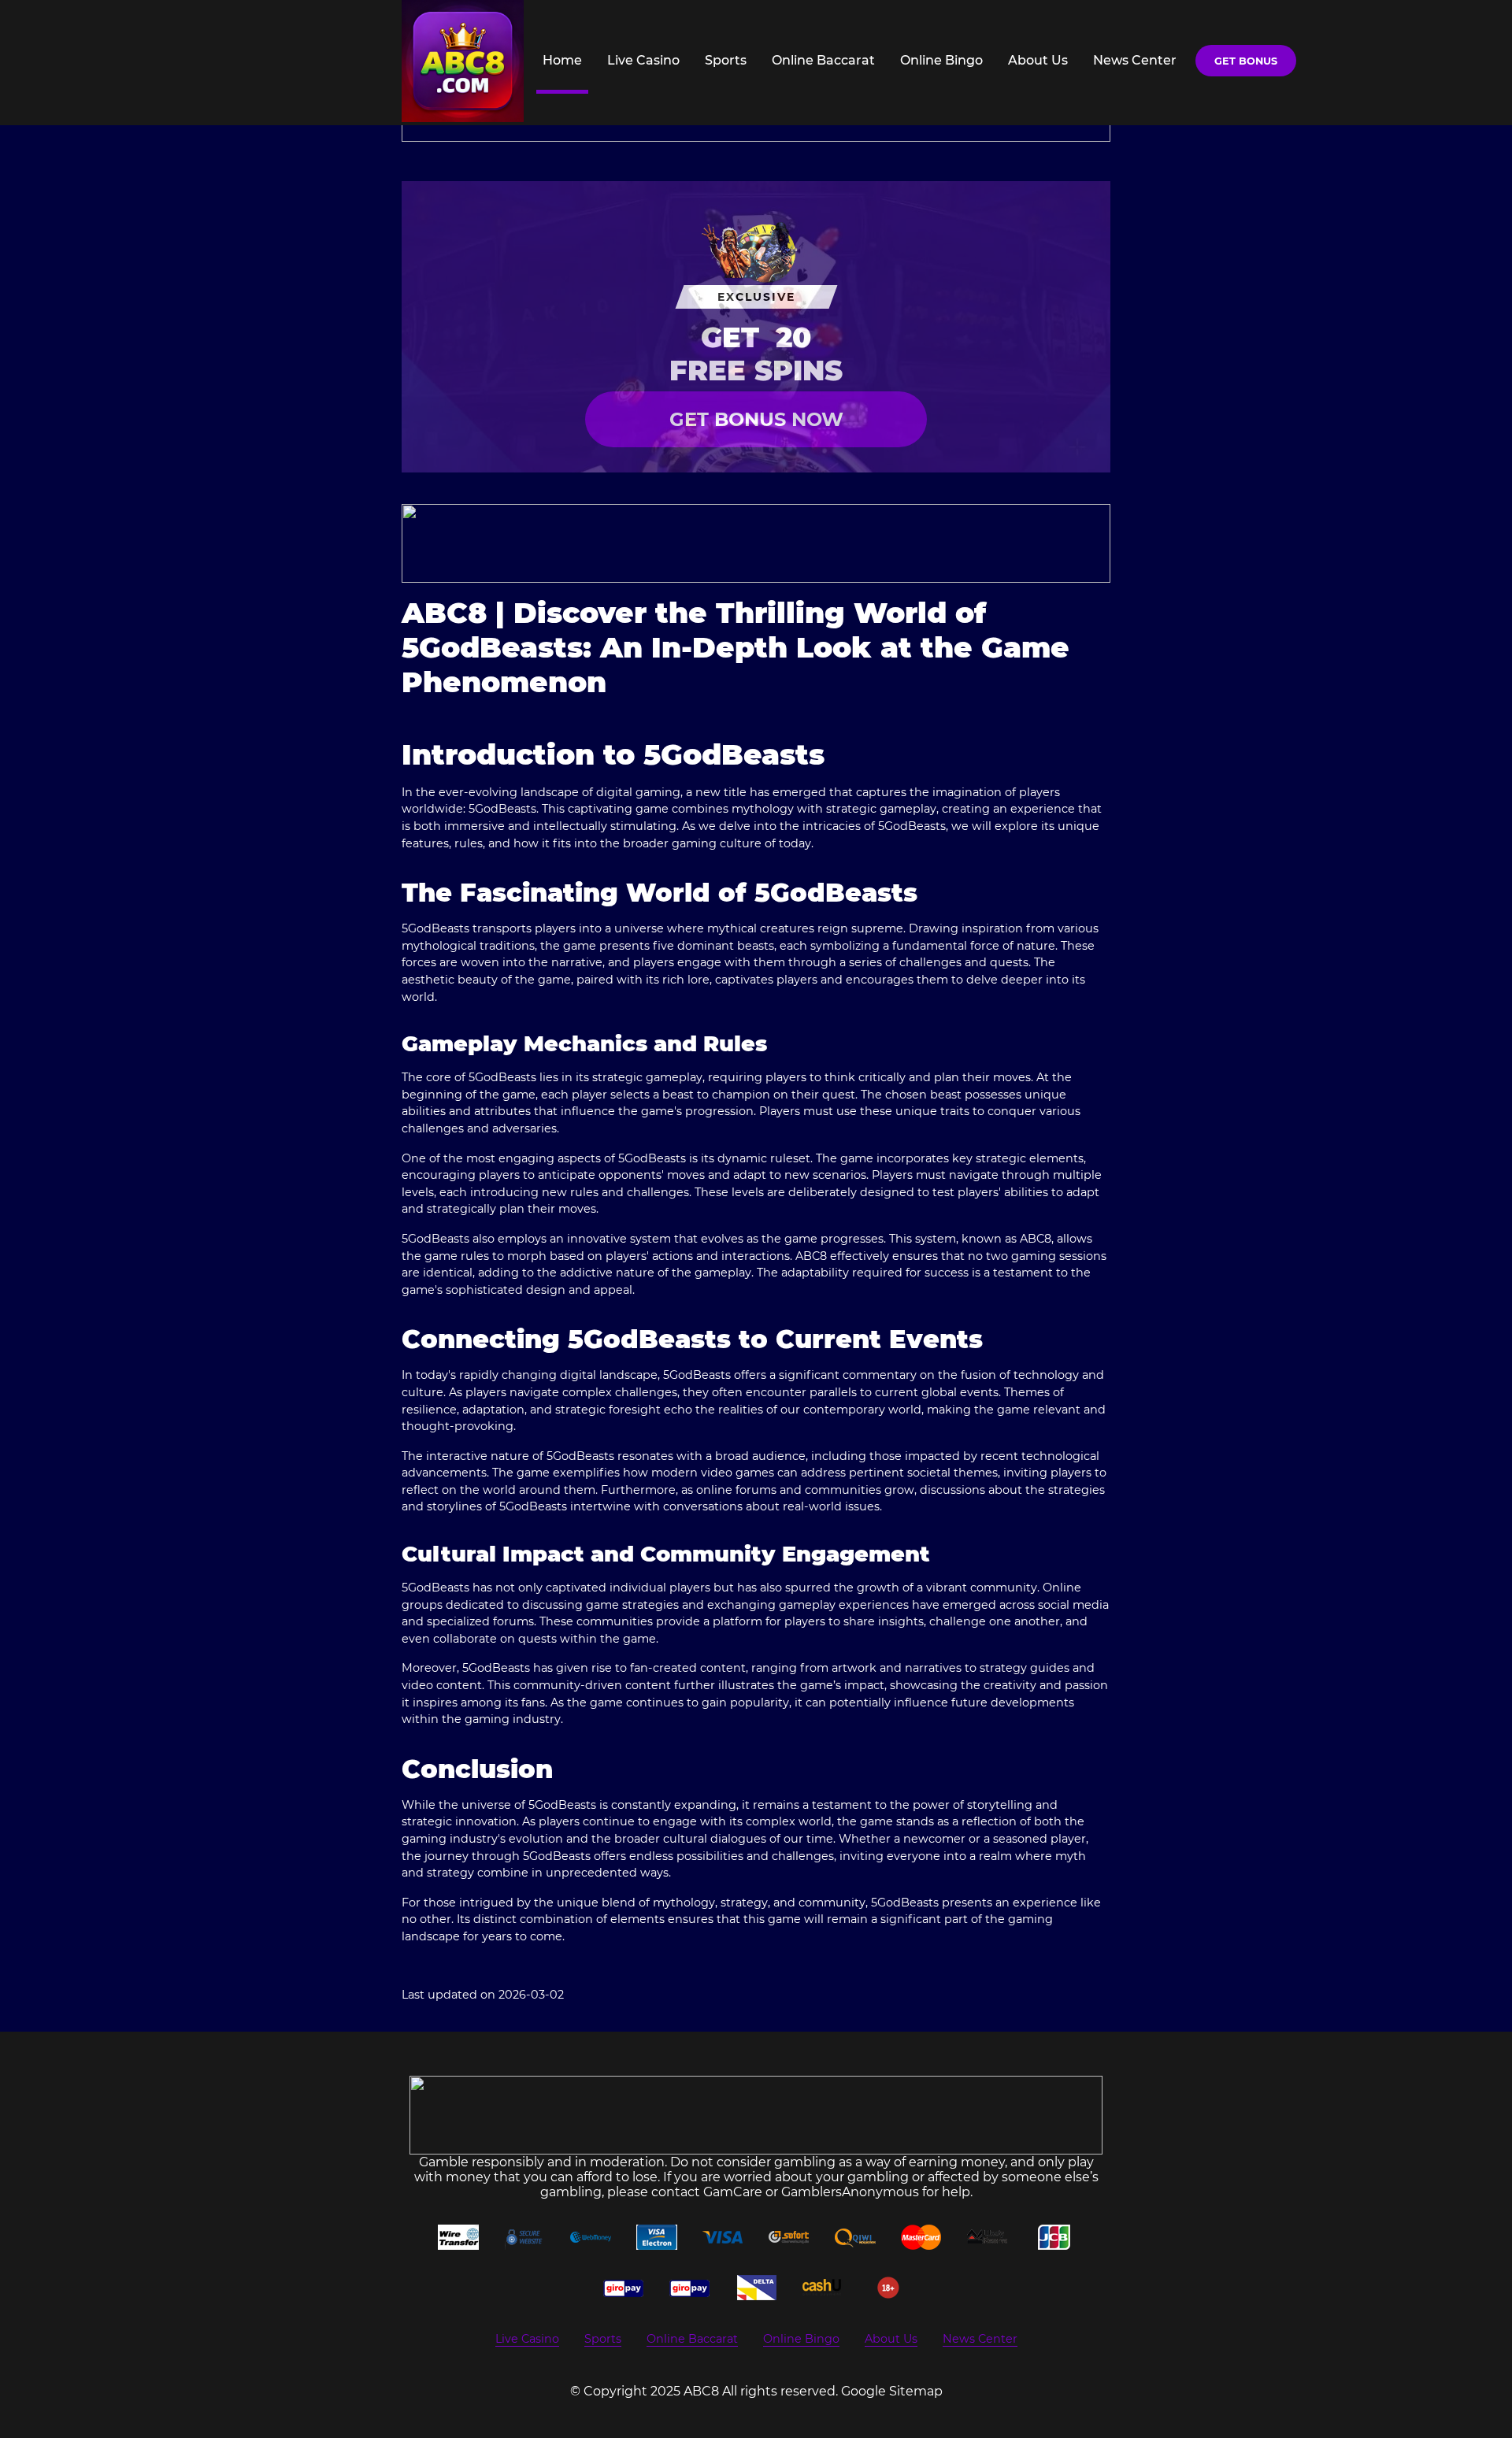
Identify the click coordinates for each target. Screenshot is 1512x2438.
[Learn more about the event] (756, 543)
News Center (1135, 60)
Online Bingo (941, 60)
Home (562, 60)
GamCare (733, 2192)
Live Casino (643, 60)
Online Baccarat (823, 60)
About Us (1038, 60)
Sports (726, 60)
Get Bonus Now (756, 419)
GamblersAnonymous (850, 2192)
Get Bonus (1246, 61)
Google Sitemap (892, 2391)
